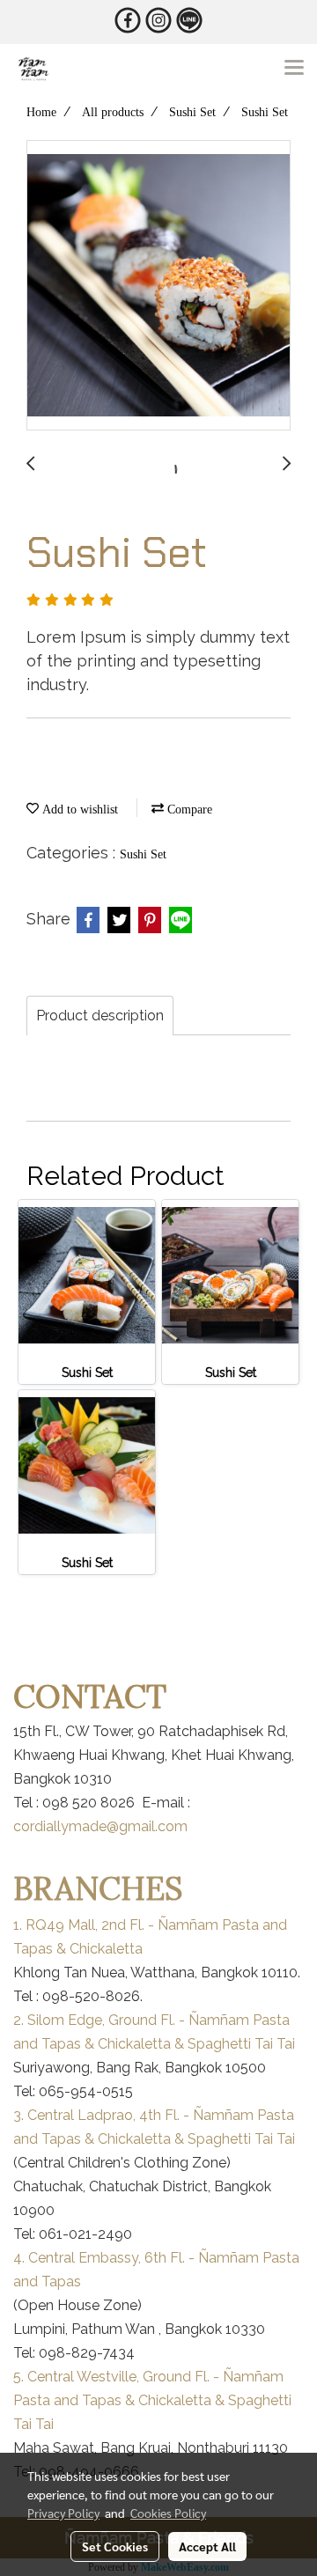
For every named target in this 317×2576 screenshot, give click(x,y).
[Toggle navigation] (294, 69)
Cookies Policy (168, 2513)
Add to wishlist (78, 810)
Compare (188, 810)
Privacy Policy (63, 2513)
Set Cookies (115, 2546)
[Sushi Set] (158, 286)
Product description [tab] (100, 1016)
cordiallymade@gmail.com (100, 1826)
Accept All (207, 2546)
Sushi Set (143, 854)
